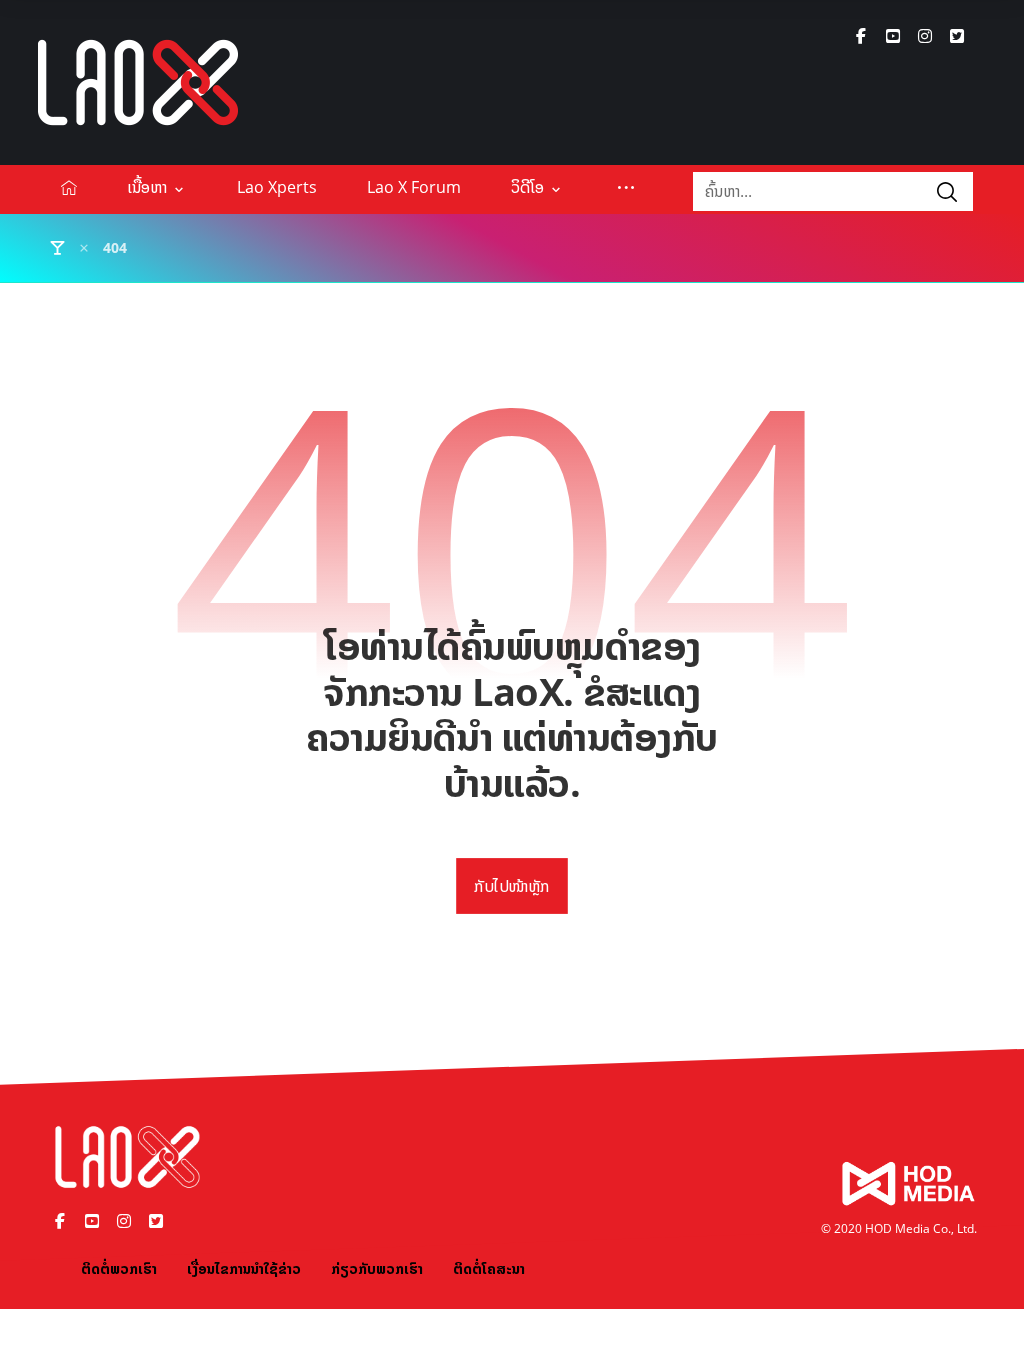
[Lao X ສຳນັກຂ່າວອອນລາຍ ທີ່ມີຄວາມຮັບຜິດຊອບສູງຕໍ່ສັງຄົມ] (138, 82)
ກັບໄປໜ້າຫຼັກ (512, 887)
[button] (861, 36)
